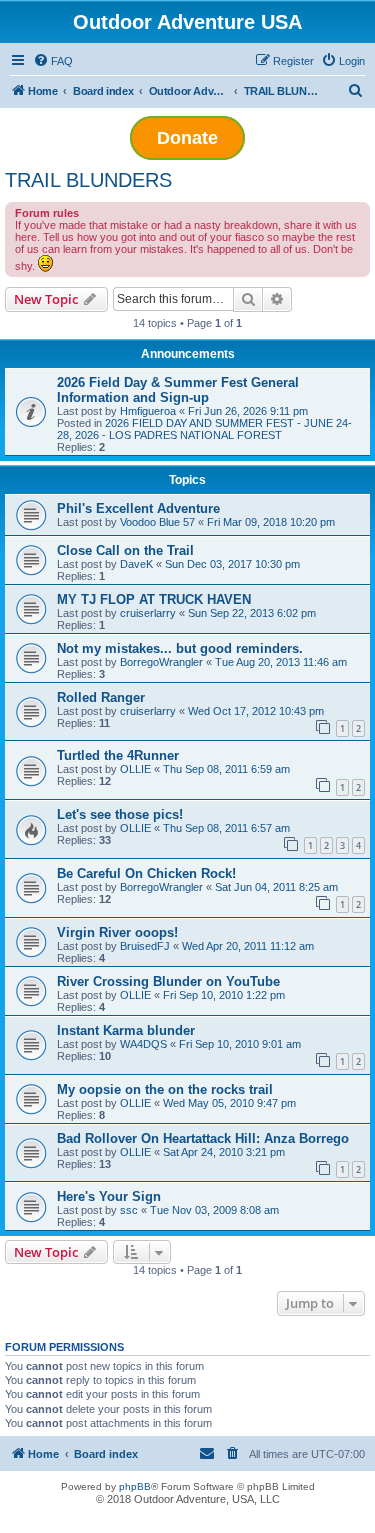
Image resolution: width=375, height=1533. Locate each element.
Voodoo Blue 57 (157, 522)
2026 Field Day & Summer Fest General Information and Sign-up (178, 390)
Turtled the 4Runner (118, 755)
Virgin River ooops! (117, 932)
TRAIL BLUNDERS (88, 180)
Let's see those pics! (120, 814)
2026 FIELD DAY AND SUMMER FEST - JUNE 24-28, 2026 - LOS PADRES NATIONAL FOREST (204, 429)
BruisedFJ (145, 946)
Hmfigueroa (148, 411)
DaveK (136, 564)
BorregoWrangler (161, 662)
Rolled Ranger (101, 697)
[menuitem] (53, 61)
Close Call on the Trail (125, 550)
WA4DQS (143, 1044)
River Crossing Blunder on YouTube (168, 981)
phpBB (135, 1486)
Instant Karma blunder (126, 1030)
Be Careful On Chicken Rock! (146, 873)
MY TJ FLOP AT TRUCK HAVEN (154, 599)
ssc (129, 1210)
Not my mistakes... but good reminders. (180, 648)
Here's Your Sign (109, 1196)
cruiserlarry (148, 613)
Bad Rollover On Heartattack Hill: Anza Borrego (203, 1138)
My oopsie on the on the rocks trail (165, 1089)
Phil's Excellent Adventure (138, 508)
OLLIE (135, 769)
